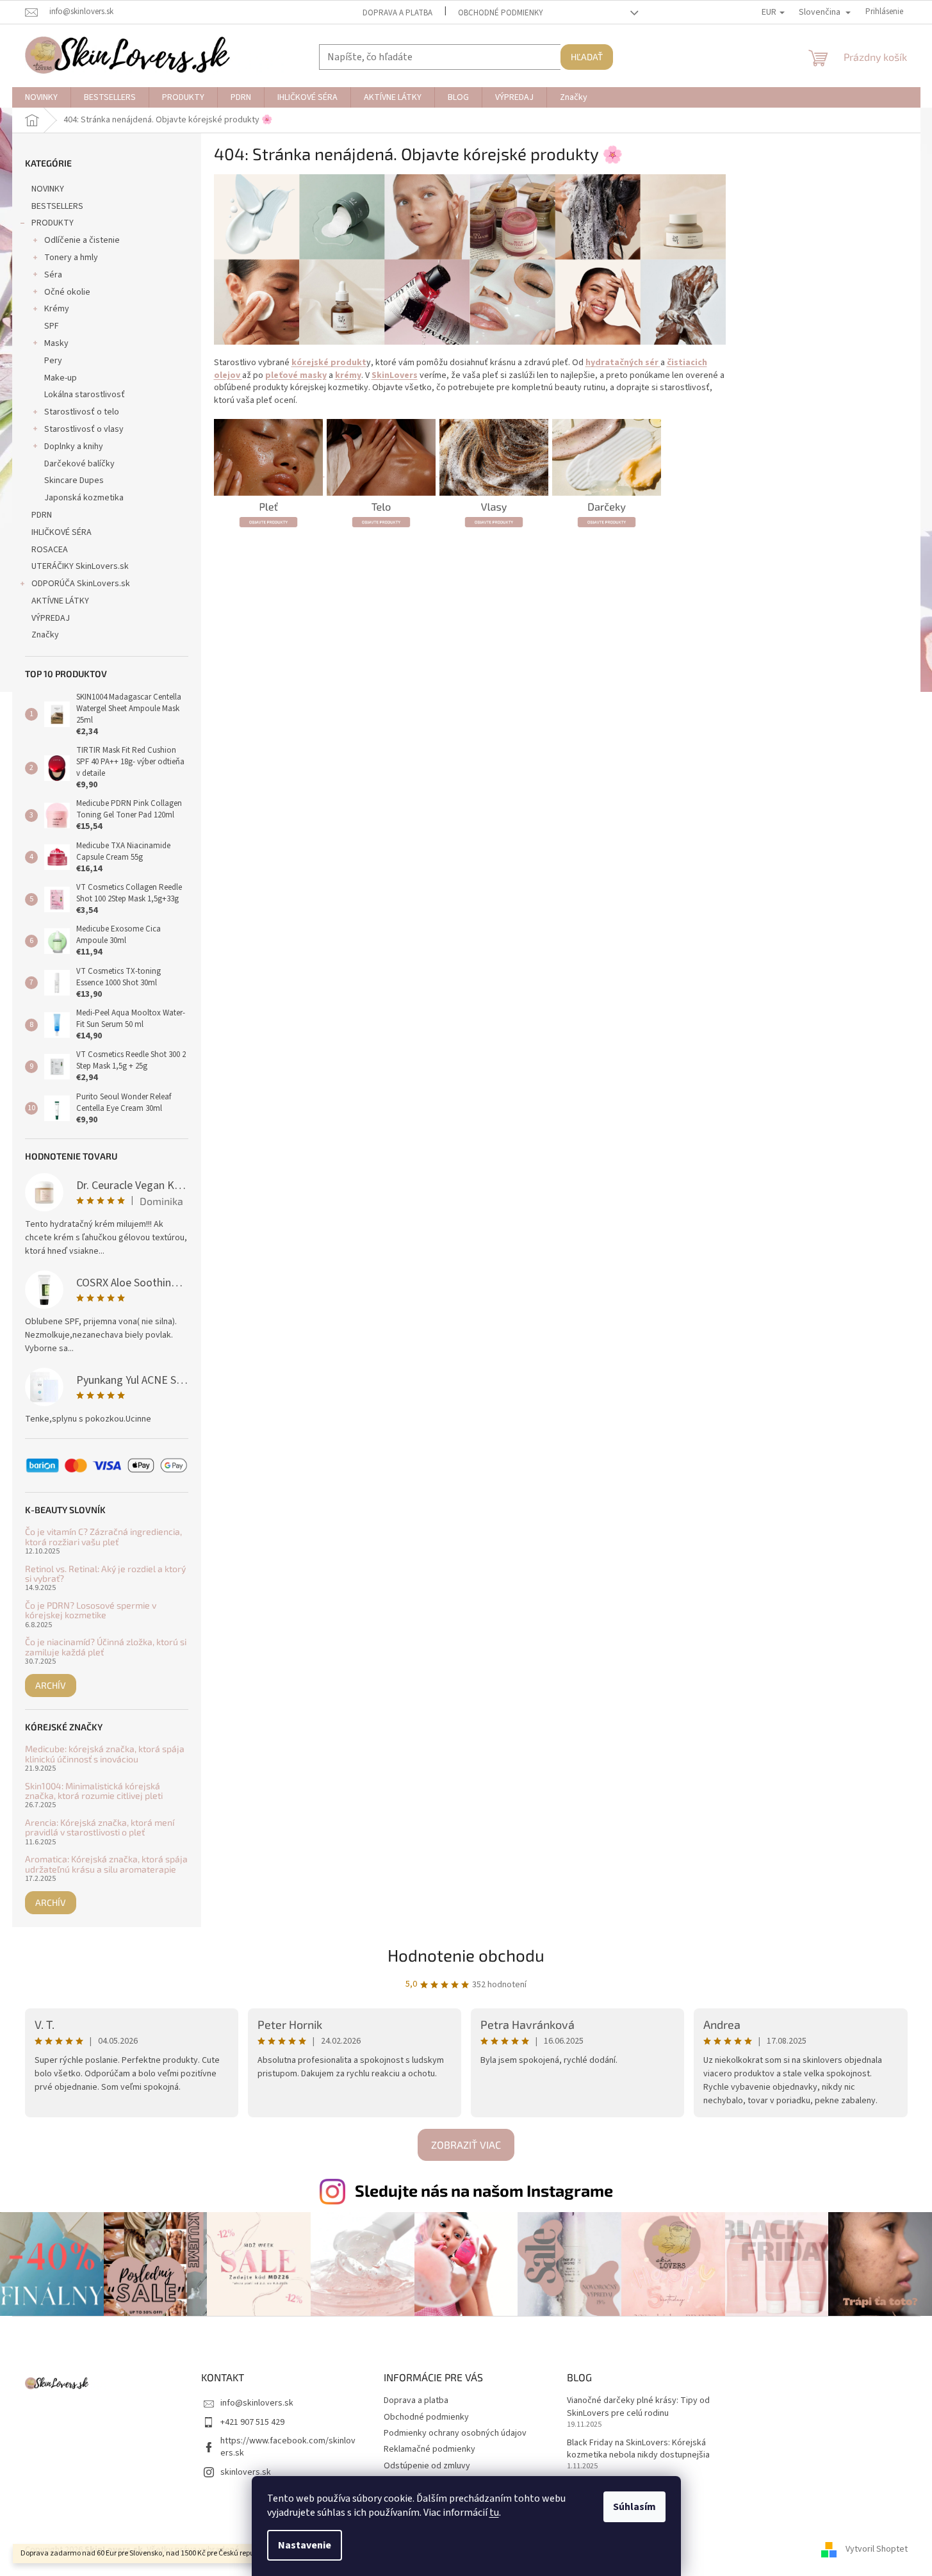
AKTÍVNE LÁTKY (60, 601)
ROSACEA (50, 550)
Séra (53, 275)
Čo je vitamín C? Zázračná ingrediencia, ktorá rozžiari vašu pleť (103, 1537)
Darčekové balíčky (79, 464)
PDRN (42, 515)
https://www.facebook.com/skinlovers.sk (288, 2447)
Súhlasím (634, 2507)
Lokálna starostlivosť (85, 395)
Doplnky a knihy (74, 447)
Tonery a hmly (71, 258)
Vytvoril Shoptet (877, 2550)
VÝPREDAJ (51, 618)
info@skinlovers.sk (257, 2403)
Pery (53, 361)
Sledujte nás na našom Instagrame (484, 2190)
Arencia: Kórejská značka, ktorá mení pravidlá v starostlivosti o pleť (100, 1827)
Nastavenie (305, 2545)
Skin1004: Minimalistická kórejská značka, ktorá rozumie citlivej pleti (94, 1791)
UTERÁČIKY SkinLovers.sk (80, 566)
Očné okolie (67, 292)
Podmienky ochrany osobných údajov (455, 2433)
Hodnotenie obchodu (466, 1955)
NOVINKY (48, 189)
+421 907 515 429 (252, 2422)
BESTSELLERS (57, 206)
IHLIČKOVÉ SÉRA (61, 532)
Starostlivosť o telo (82, 412)
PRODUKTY (53, 223)
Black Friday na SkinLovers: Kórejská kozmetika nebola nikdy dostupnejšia (638, 2449)
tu (494, 2513)
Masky (56, 343)
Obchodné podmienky (501, 13)
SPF (52, 326)
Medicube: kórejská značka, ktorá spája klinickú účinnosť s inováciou (105, 1754)
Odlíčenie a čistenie (82, 240)
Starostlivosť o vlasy (84, 429)
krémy (348, 375)
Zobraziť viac (466, 2145)
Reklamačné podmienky (429, 2449)
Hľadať (587, 57)
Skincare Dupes (74, 480)
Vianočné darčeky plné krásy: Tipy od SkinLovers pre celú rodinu (638, 2407)
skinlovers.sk (246, 2472)
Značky (45, 635)
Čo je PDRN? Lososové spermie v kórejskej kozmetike (91, 1610)
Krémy (57, 309)
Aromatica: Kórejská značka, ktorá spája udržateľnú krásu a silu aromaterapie (106, 1864)
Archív (51, 1685)
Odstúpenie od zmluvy (427, 2466)
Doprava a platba (397, 13)
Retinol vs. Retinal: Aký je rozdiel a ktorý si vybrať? (105, 1574)
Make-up (61, 378)
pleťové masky (296, 375)
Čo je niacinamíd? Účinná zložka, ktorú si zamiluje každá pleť (106, 1647)
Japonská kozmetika (84, 498)
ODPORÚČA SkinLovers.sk (81, 584)
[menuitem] (41, 97)
